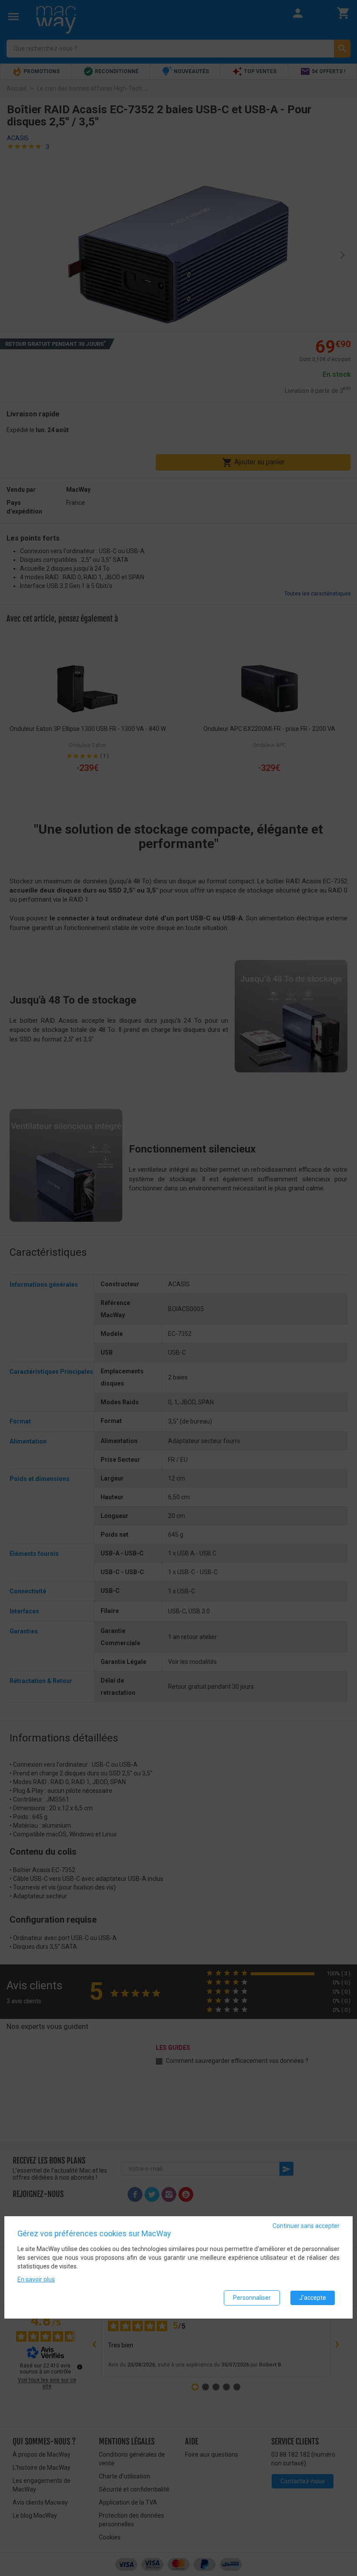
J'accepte (313, 2298)
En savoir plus (36, 2279)
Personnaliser (252, 2298)
